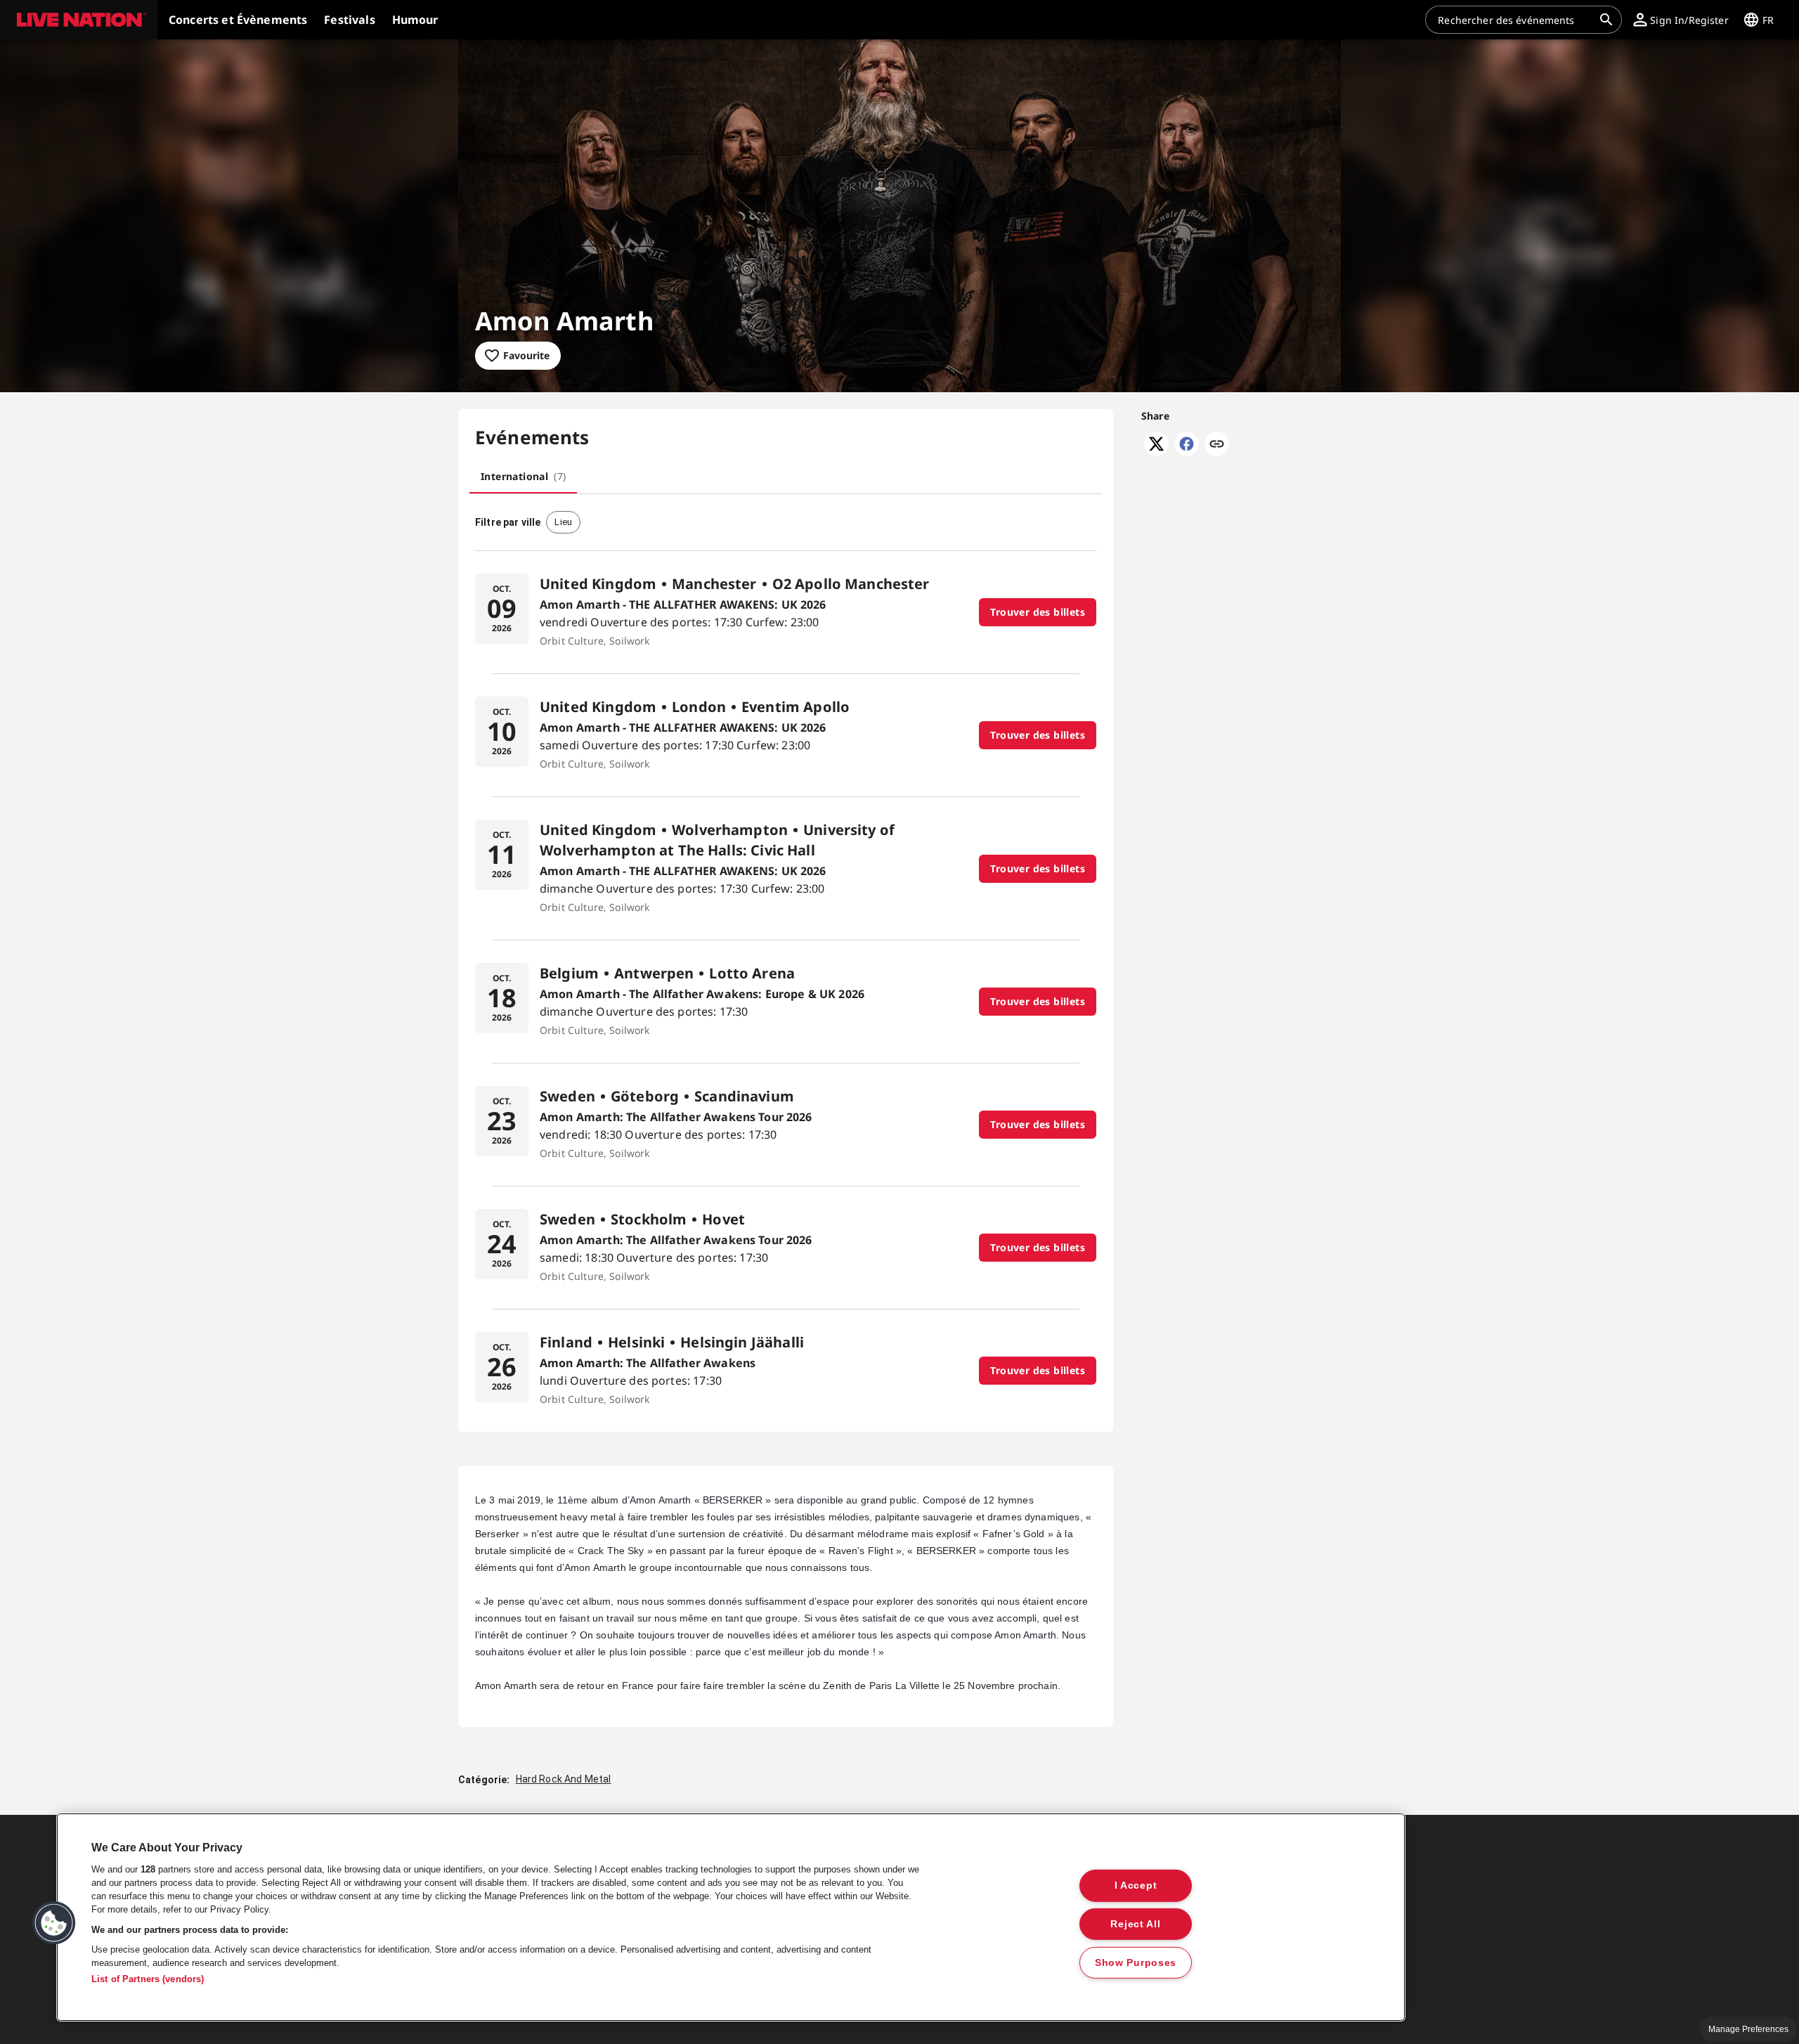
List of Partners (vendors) (148, 1979)
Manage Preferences (1748, 2029)
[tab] (523, 477)
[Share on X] (1156, 452)
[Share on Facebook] (1187, 452)
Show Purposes (1136, 1962)
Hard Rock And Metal (564, 1779)
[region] (731, 1917)
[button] (79, 20)
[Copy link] (1217, 445)
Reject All (1135, 1924)
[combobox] (1515, 20)
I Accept (1136, 1885)
